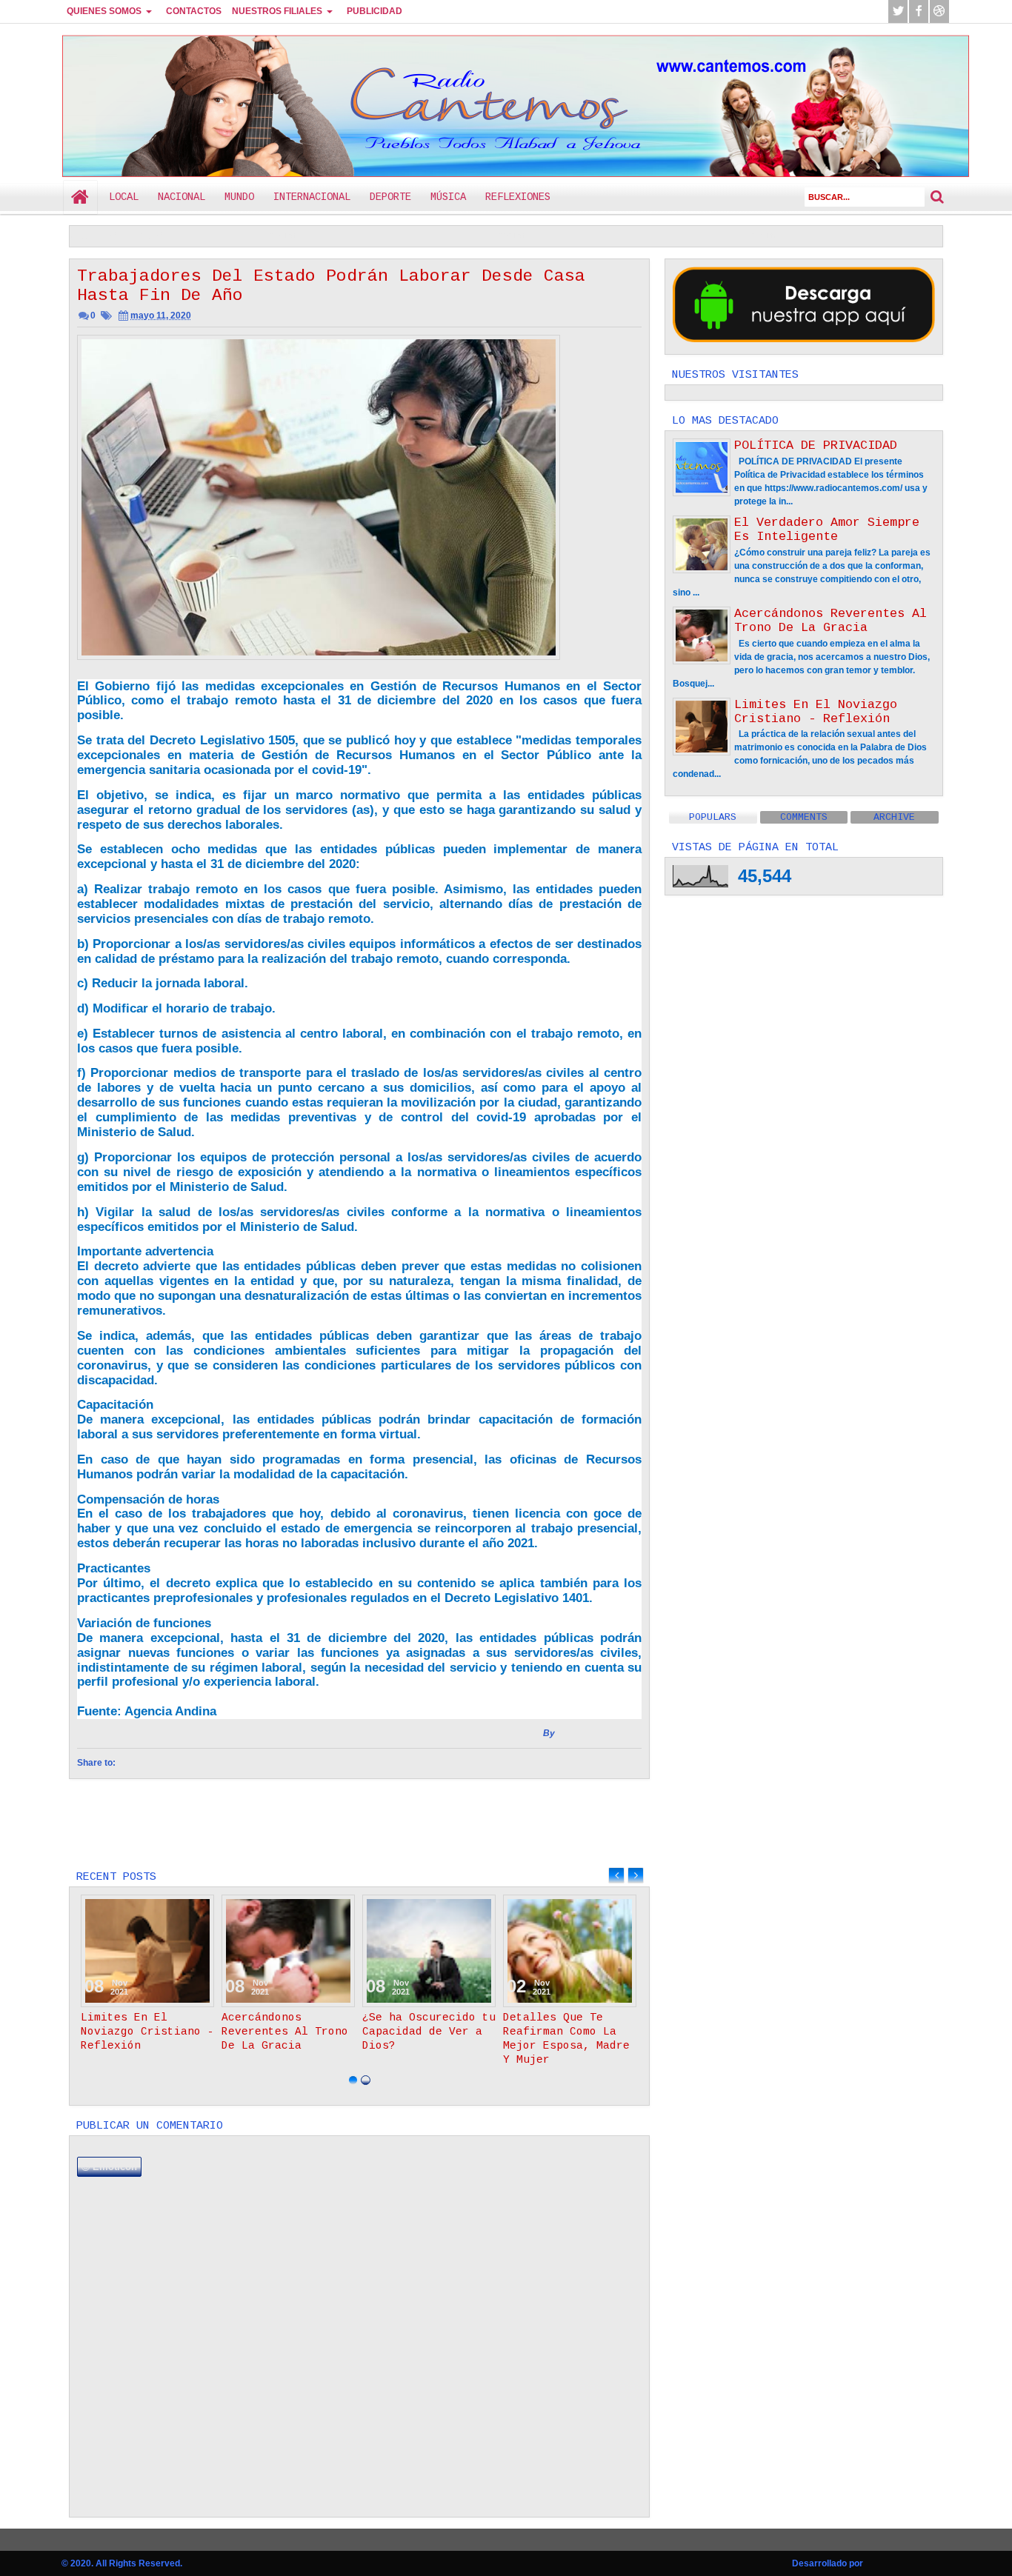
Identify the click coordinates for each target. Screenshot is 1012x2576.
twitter (898, 11)
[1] (353, 2080)
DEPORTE (390, 197)
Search (937, 197)
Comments (804, 817)
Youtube (939, 11)
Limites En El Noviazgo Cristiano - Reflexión (374, 236)
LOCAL (124, 197)
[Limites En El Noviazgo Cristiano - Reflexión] (147, 1951)
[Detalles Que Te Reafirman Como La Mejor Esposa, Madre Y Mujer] (570, 1951)
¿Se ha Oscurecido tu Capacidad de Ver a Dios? (863, 236)
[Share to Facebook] (165, 1909)
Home (80, 197)
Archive (894, 817)
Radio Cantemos (142, 46)
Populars (713, 817)
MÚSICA (448, 197)
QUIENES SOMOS (104, 11)
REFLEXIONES (518, 197)
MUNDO (239, 197)
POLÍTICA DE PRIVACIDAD (816, 446)
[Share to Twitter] (182, 1909)
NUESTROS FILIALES (277, 11)
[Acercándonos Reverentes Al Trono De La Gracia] (288, 1951)
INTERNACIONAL (312, 197)
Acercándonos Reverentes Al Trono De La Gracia (615, 236)
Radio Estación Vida (599, 1733)
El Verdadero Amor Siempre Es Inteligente (827, 530)
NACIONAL (182, 197)
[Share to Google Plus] (198, 1909)
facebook (919, 11)
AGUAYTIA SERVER (908, 2563)
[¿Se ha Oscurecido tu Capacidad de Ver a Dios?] (429, 1951)
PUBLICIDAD (374, 11)
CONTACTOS (194, 11)
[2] (366, 2080)
